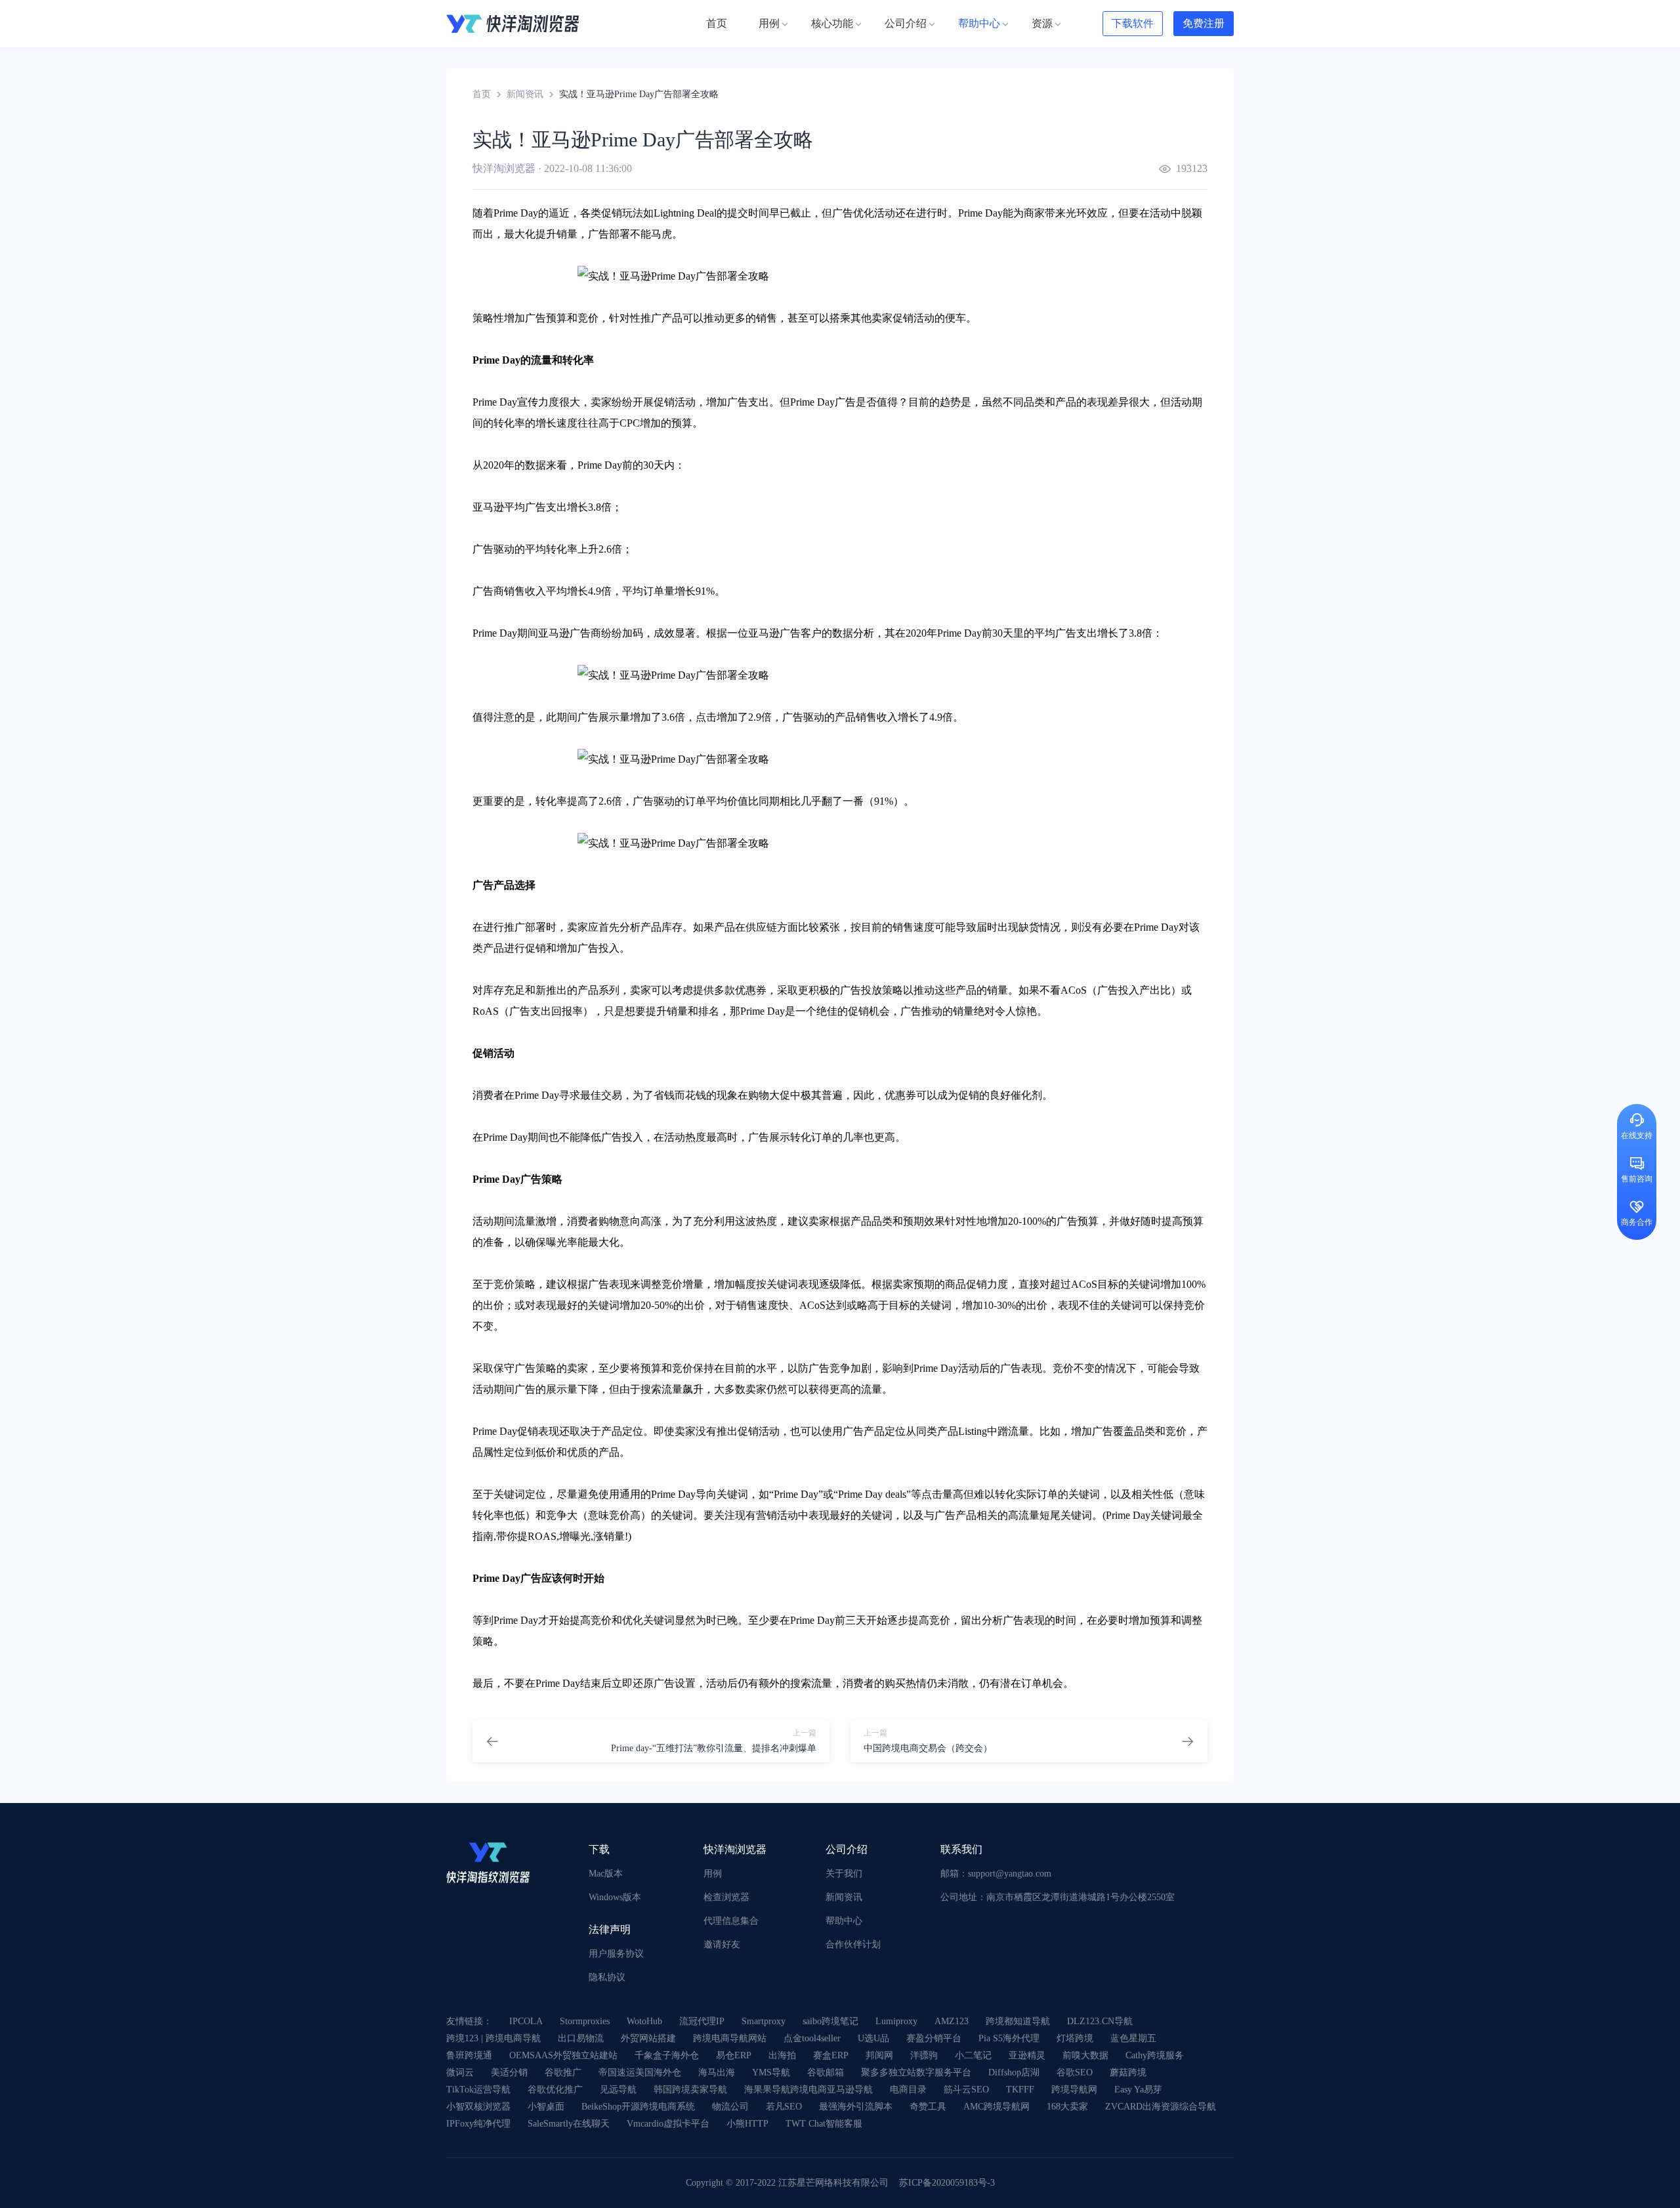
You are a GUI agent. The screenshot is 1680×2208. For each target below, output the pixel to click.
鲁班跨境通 (469, 2055)
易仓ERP (734, 2055)
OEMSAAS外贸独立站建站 (563, 2055)
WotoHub (644, 2021)
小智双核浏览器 (478, 2107)
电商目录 (908, 2090)
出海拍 (782, 2055)
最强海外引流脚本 (856, 2107)
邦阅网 (879, 2055)
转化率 (578, 360)
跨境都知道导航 (1018, 2021)
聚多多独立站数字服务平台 (916, 2072)
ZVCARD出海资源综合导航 (1161, 2107)
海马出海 (717, 2072)
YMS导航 (771, 2072)
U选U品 (873, 2038)
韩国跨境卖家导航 (690, 2090)
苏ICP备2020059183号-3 (947, 2183)
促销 (612, 213)
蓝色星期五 (1133, 2038)
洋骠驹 (924, 2055)
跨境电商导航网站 (730, 2038)
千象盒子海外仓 (667, 2055)
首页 (482, 94)
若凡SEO (784, 2107)
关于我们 (844, 1874)
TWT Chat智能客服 (824, 2124)
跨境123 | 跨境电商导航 (493, 2038)
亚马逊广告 (564, 633)
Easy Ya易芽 (1138, 2090)
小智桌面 (546, 2107)
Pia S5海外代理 (1009, 2038)
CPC (630, 423)
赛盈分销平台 (934, 2038)
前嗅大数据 (1085, 2055)
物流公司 (730, 2107)
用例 (713, 1874)
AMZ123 (952, 2021)
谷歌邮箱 (826, 2072)
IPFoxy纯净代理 (478, 2124)
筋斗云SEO (966, 2090)
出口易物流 (581, 2038)
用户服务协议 (616, 1954)
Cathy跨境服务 (1155, 2055)
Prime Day (516, 213)
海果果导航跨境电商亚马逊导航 (808, 2090)
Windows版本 (615, 1897)
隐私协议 (607, 1977)
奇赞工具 (928, 2107)
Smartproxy (764, 2021)
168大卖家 (1067, 2107)
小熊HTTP (747, 2124)
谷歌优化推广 (555, 2090)
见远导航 (618, 2090)
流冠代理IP (702, 2021)
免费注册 (1204, 23)
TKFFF (1020, 2090)
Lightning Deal (685, 213)
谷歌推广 (563, 2072)
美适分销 (509, 2072)
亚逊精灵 (1027, 2055)
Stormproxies (585, 2021)
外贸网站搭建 (648, 2038)
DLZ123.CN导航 (1100, 2021)
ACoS (1074, 990)
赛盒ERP (831, 2055)
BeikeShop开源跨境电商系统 (638, 2107)
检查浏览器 (726, 1897)
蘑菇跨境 (1128, 2072)
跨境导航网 (1074, 2090)
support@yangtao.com (1010, 1874)
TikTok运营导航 (478, 2090)
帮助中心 (844, 1921)
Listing (973, 1431)
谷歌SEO (1075, 2072)
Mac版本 (606, 1874)
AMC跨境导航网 (997, 2107)
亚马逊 (488, 507)
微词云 (460, 2072)
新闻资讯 (525, 94)
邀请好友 (722, 1944)
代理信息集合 (731, 1921)
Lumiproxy (896, 2021)
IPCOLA (526, 2021)
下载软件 (1133, 23)
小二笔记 (973, 2055)
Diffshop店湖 (1014, 2072)
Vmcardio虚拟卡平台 (668, 2124)
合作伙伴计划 (853, 1944)
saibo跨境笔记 (830, 2021)
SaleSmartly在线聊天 (569, 2124)
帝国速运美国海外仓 (640, 2072)
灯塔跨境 (1075, 2038)
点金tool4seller (812, 2038)
